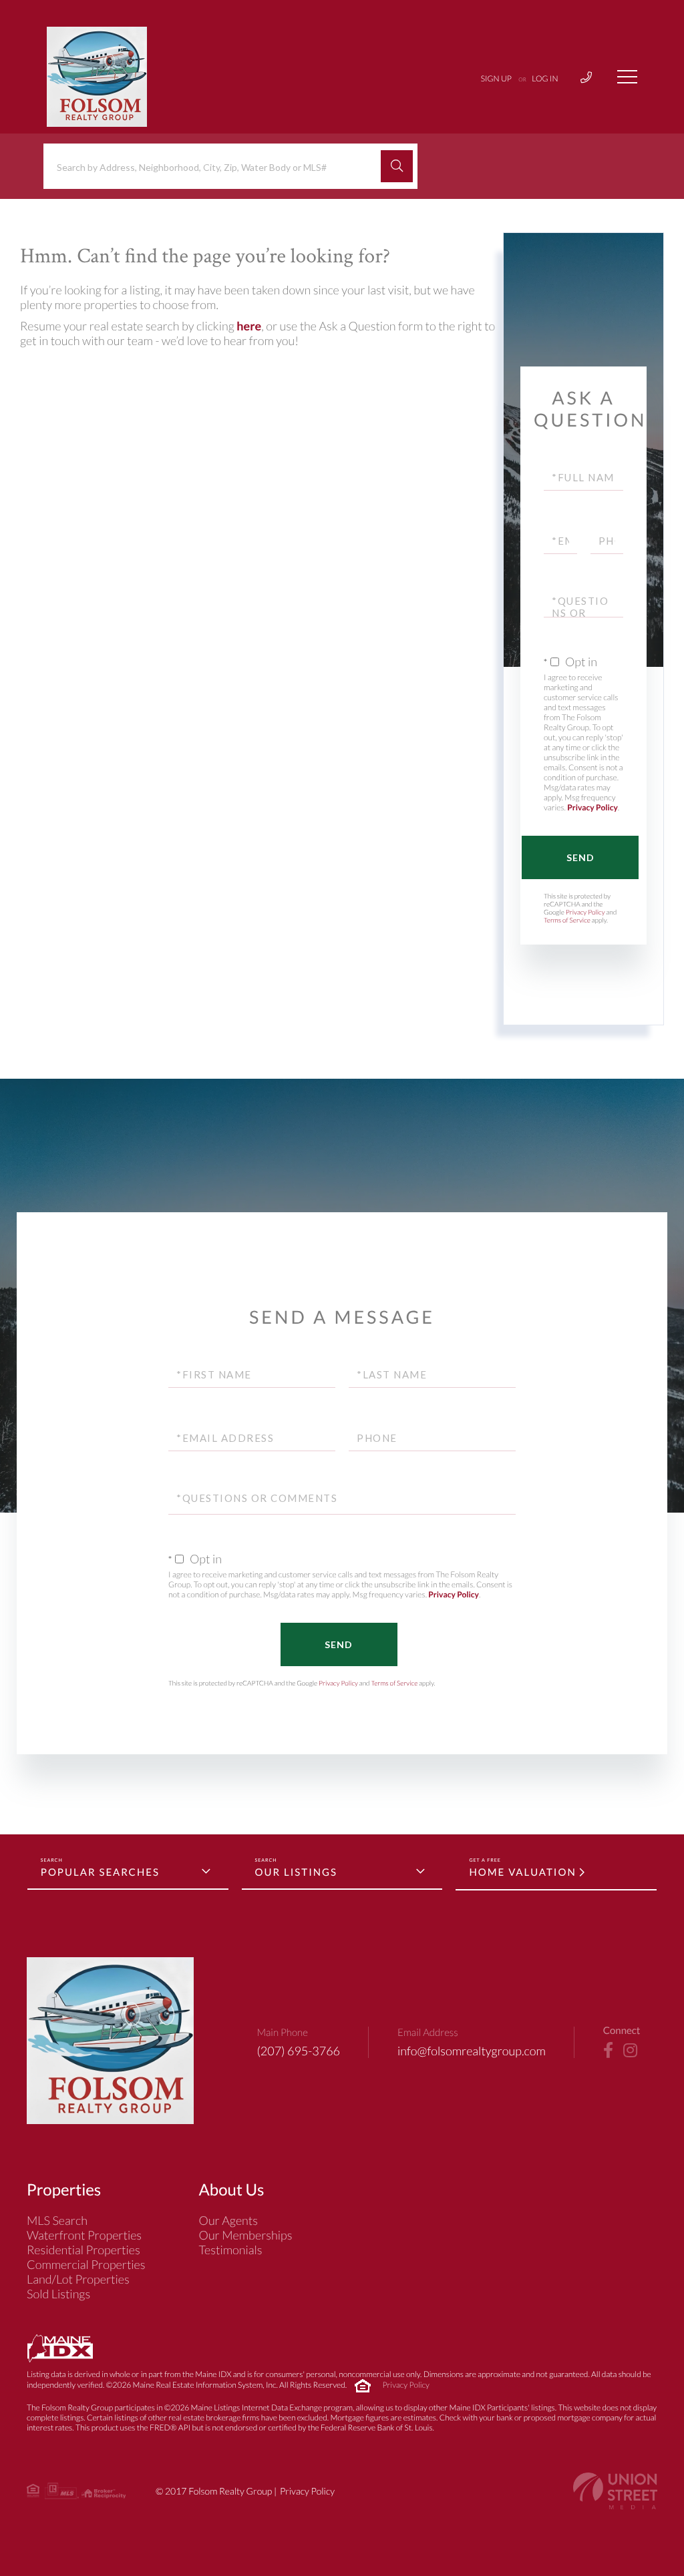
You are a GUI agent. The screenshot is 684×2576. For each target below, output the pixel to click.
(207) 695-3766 (298, 2051)
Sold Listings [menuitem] (58, 2294)
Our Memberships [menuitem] (246, 2235)
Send (580, 857)
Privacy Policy (592, 807)
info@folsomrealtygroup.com (472, 2051)
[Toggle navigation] (627, 77)
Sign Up (496, 78)
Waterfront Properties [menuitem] (84, 2235)
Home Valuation (522, 1872)
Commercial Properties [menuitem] (86, 2264)
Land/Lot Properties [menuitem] (78, 2279)
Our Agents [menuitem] (229, 2220)
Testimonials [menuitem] (231, 2250)
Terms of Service (567, 921)
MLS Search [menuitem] (57, 2220)
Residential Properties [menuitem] (83, 2250)
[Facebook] (608, 2051)
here (249, 326)
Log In (545, 78)
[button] (397, 166)
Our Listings (297, 1872)
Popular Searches (100, 1872)
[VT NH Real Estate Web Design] (615, 2491)
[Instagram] (630, 2051)
